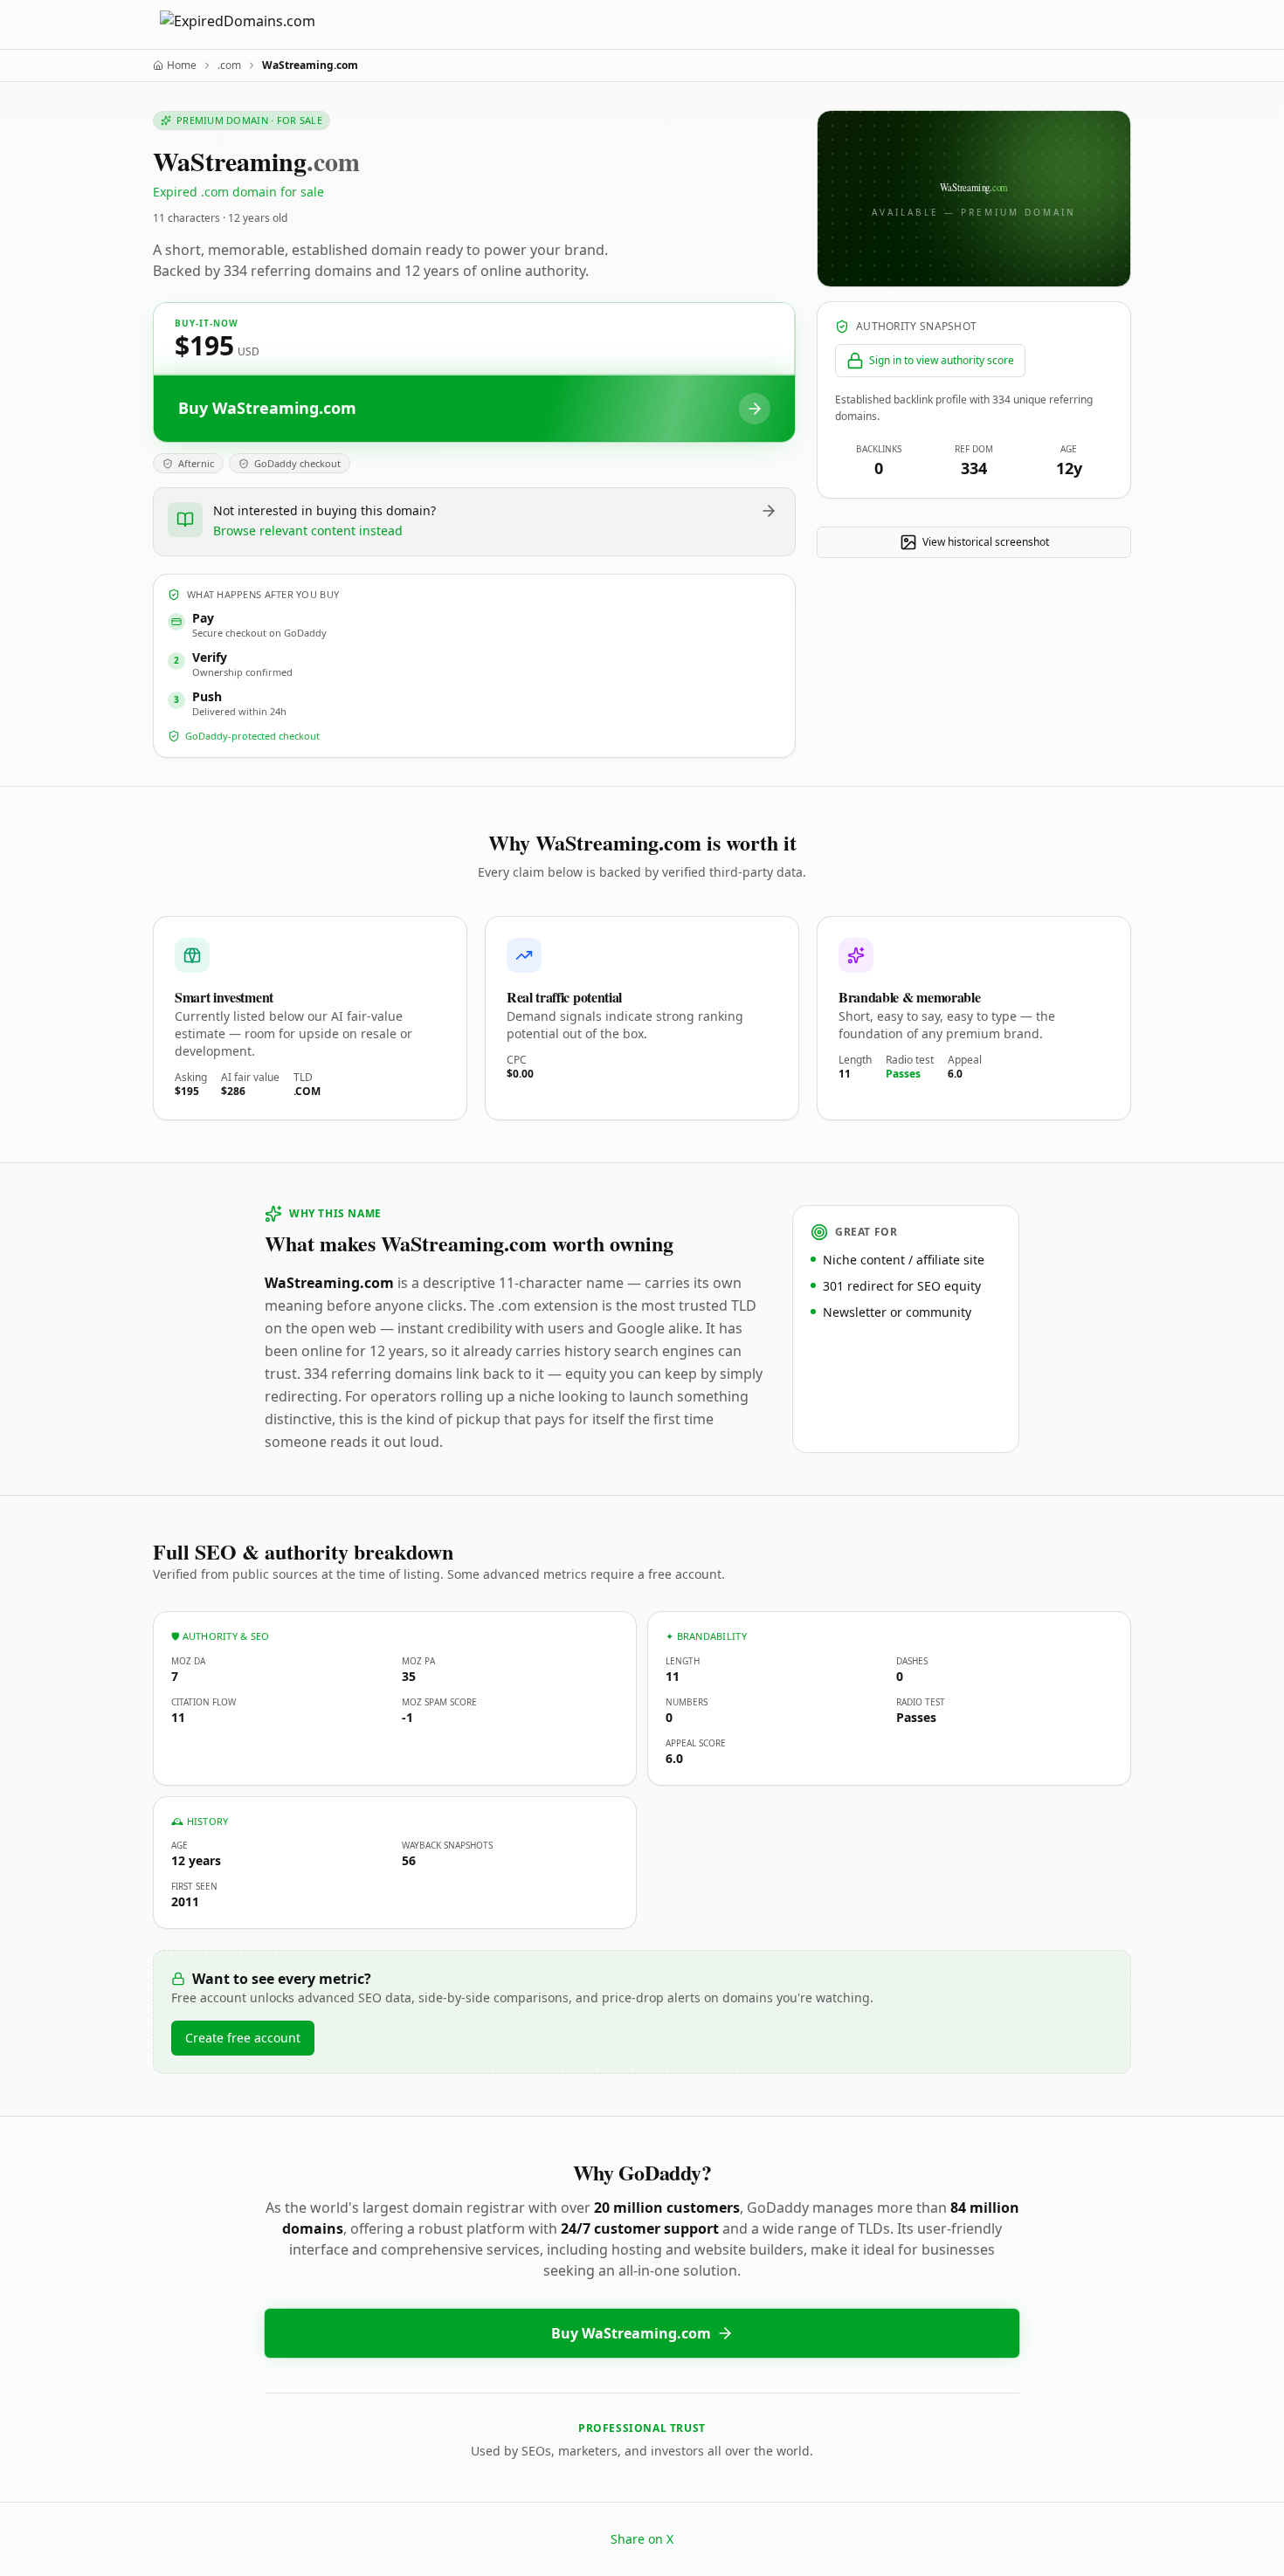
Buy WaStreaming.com (631, 2333)
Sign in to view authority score (942, 360)
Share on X (642, 2539)
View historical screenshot (986, 542)
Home (182, 65)
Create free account (243, 2038)
